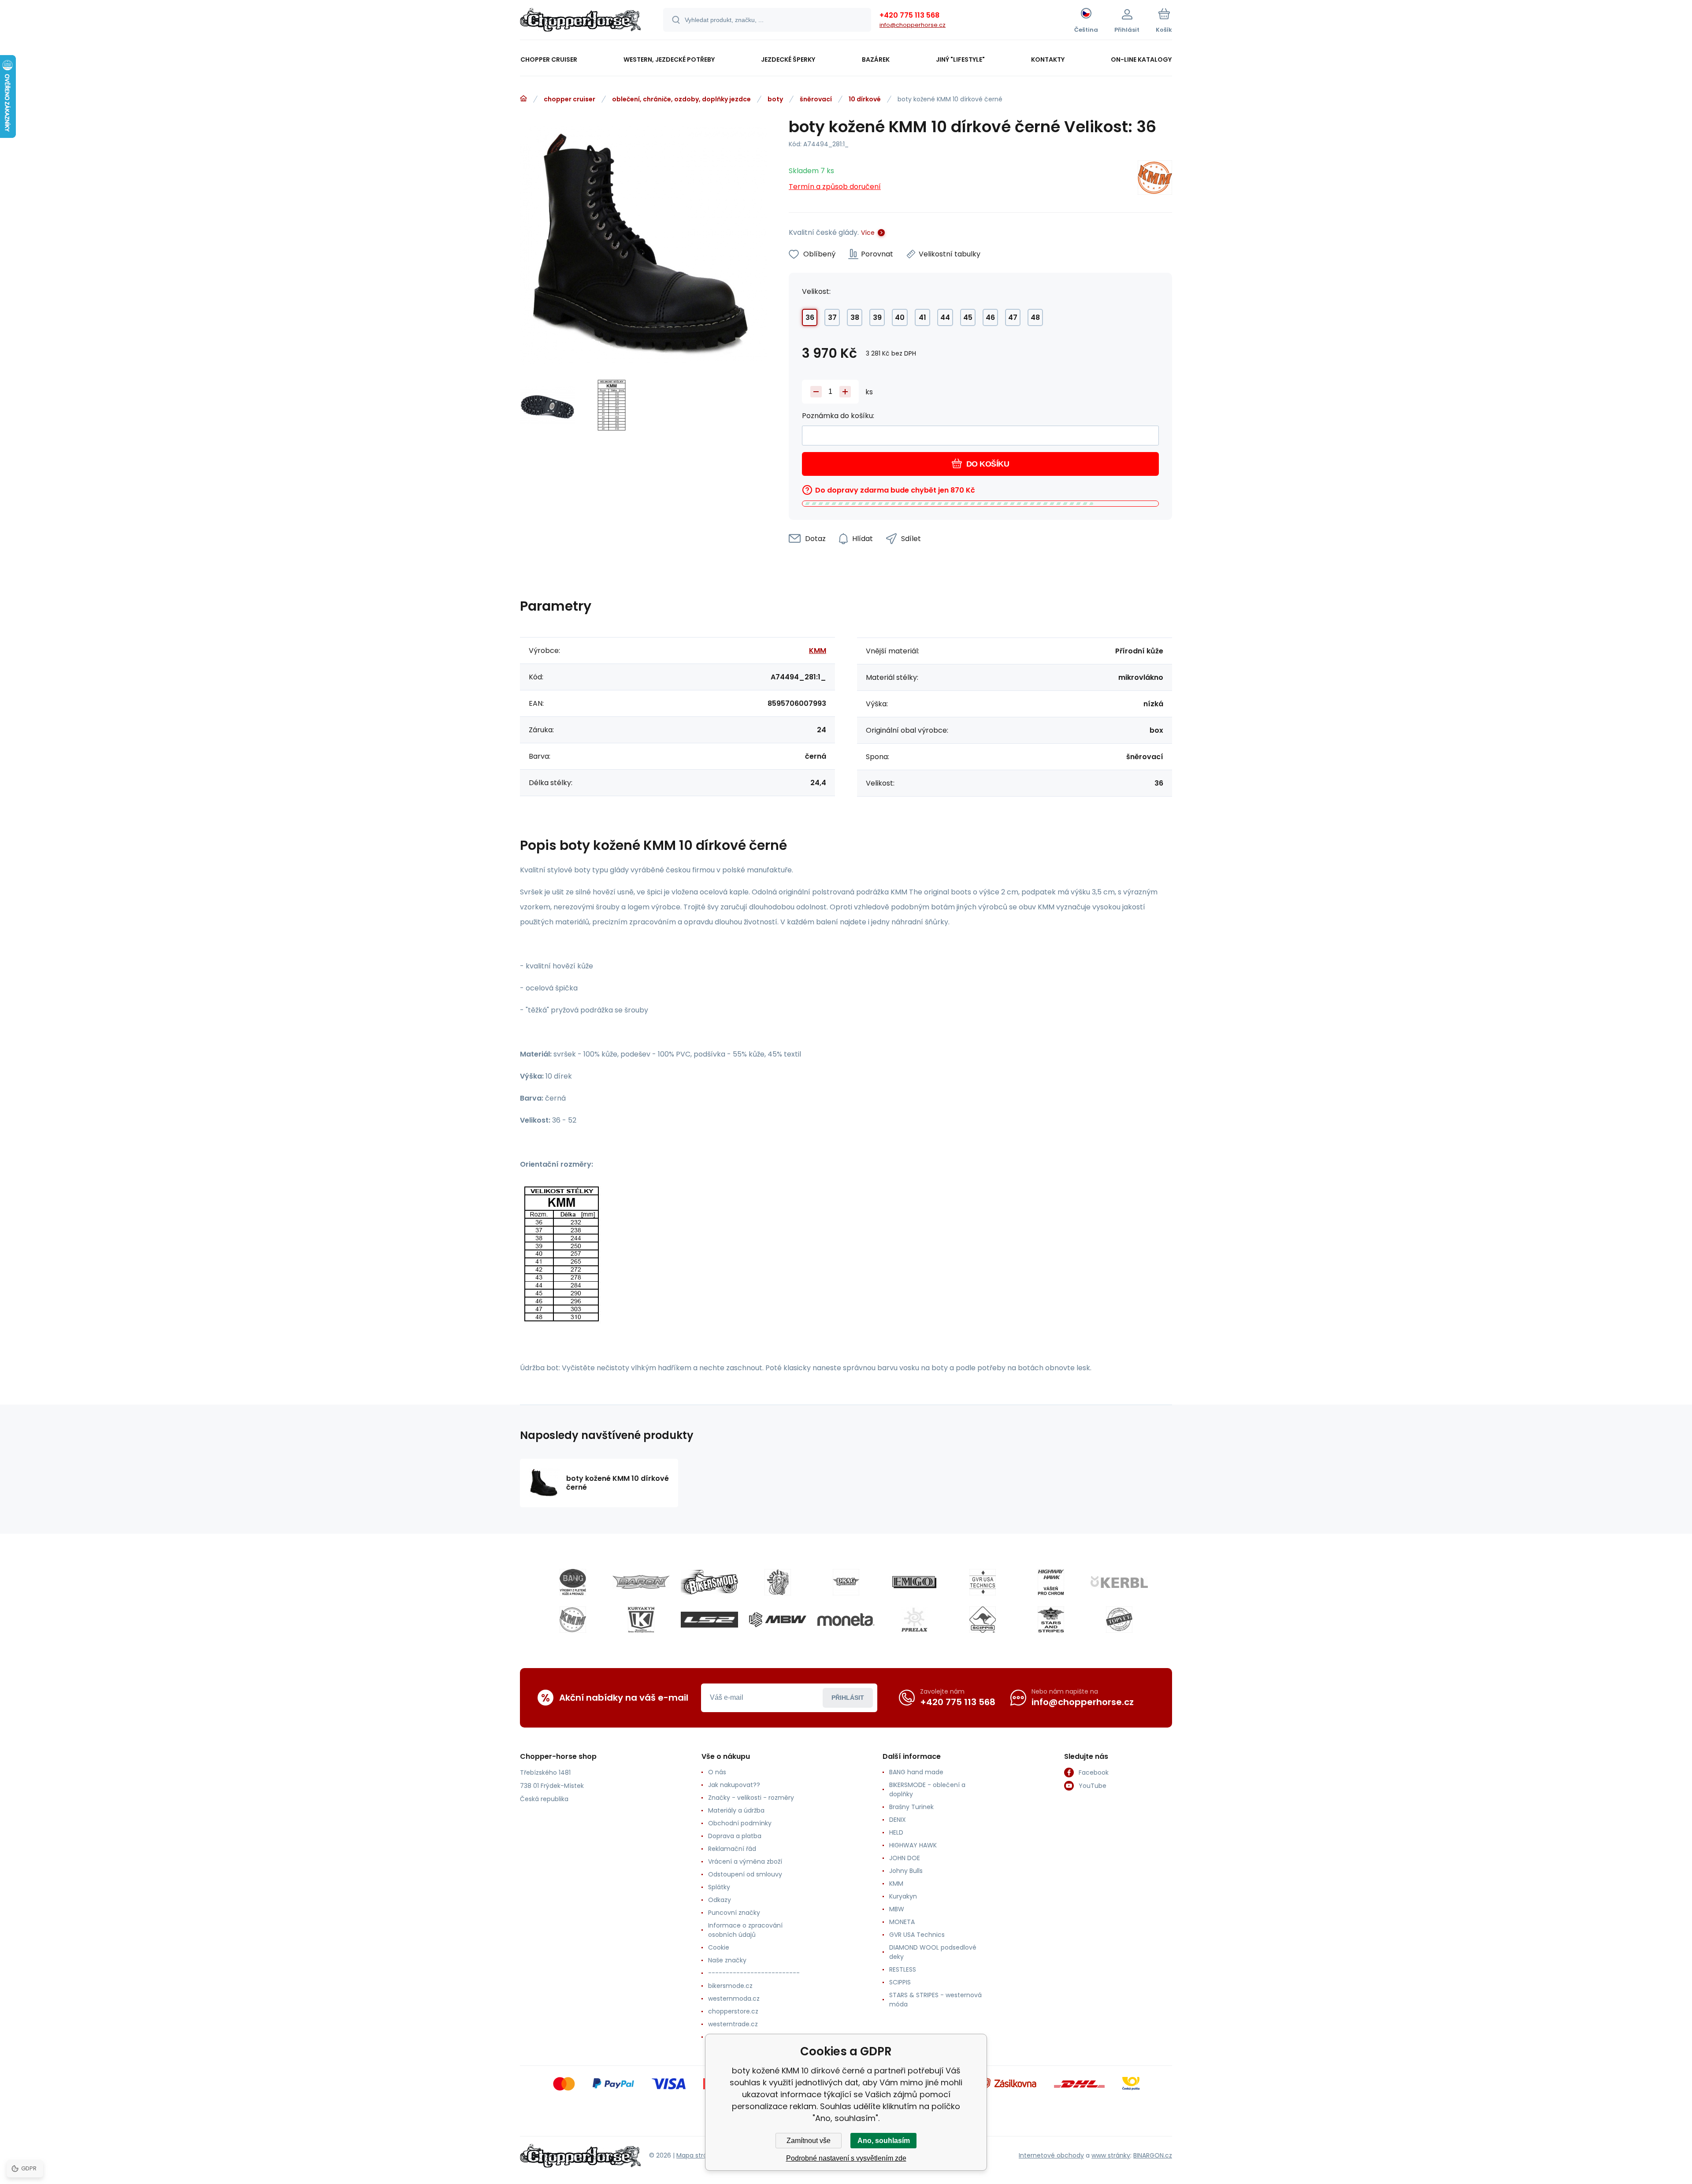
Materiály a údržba (736, 1810)
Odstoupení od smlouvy (745, 1874)
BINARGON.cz (1153, 2155)
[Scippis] (983, 1620)
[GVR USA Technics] (983, 1582)
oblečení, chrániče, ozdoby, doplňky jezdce (681, 99)
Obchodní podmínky (740, 1823)
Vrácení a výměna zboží (745, 1861)
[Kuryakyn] (641, 1620)
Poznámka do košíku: (838, 416)
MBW (897, 1909)
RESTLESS (903, 1969)
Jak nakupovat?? (734, 1785)
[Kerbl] (1119, 1582)
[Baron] (641, 1582)
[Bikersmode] (709, 1582)
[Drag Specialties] (846, 1582)
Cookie (719, 1947)
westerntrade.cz (733, 2024)
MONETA (902, 1922)
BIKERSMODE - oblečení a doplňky (927, 1789)
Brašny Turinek (911, 1807)
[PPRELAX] (914, 1620)
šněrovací (816, 99)
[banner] (581, 21)
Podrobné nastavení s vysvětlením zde (846, 2158)
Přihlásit (848, 1698)
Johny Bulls (906, 1871)
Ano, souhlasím (884, 2141)
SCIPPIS (900, 1982)
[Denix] (778, 1582)
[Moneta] (846, 1620)
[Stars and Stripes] (1051, 1620)
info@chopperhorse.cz (913, 25)
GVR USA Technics (917, 1935)
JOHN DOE (905, 1858)
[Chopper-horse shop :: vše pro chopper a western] (523, 99)
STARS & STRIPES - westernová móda (935, 2000)
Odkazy (720, 1900)
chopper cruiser (570, 99)
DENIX (898, 1820)
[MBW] (778, 1620)
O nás (717, 1772)
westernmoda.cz (734, 1999)
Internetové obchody (1051, 2155)
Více (868, 233)
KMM (818, 651)
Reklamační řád (732, 1849)
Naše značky (727, 1960)
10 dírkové (865, 99)
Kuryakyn (903, 1896)
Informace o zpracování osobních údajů (745, 1930)
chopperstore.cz (733, 2011)
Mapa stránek (697, 2155)
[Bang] (573, 1582)
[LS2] (709, 1620)
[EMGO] (914, 1582)
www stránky (1111, 2155)
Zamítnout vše (809, 2141)
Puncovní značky (734, 1913)
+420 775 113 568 (909, 15)
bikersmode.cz (730, 1986)
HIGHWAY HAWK (913, 1845)
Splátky (719, 1887)
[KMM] (1155, 179)
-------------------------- (754, 1973)
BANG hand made (916, 1772)
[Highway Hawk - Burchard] (1051, 1582)
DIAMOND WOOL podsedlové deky (933, 1952)
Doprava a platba (735, 1836)
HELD (896, 1832)
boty (775, 99)
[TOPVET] (1119, 1620)
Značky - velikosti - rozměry (751, 1798)
